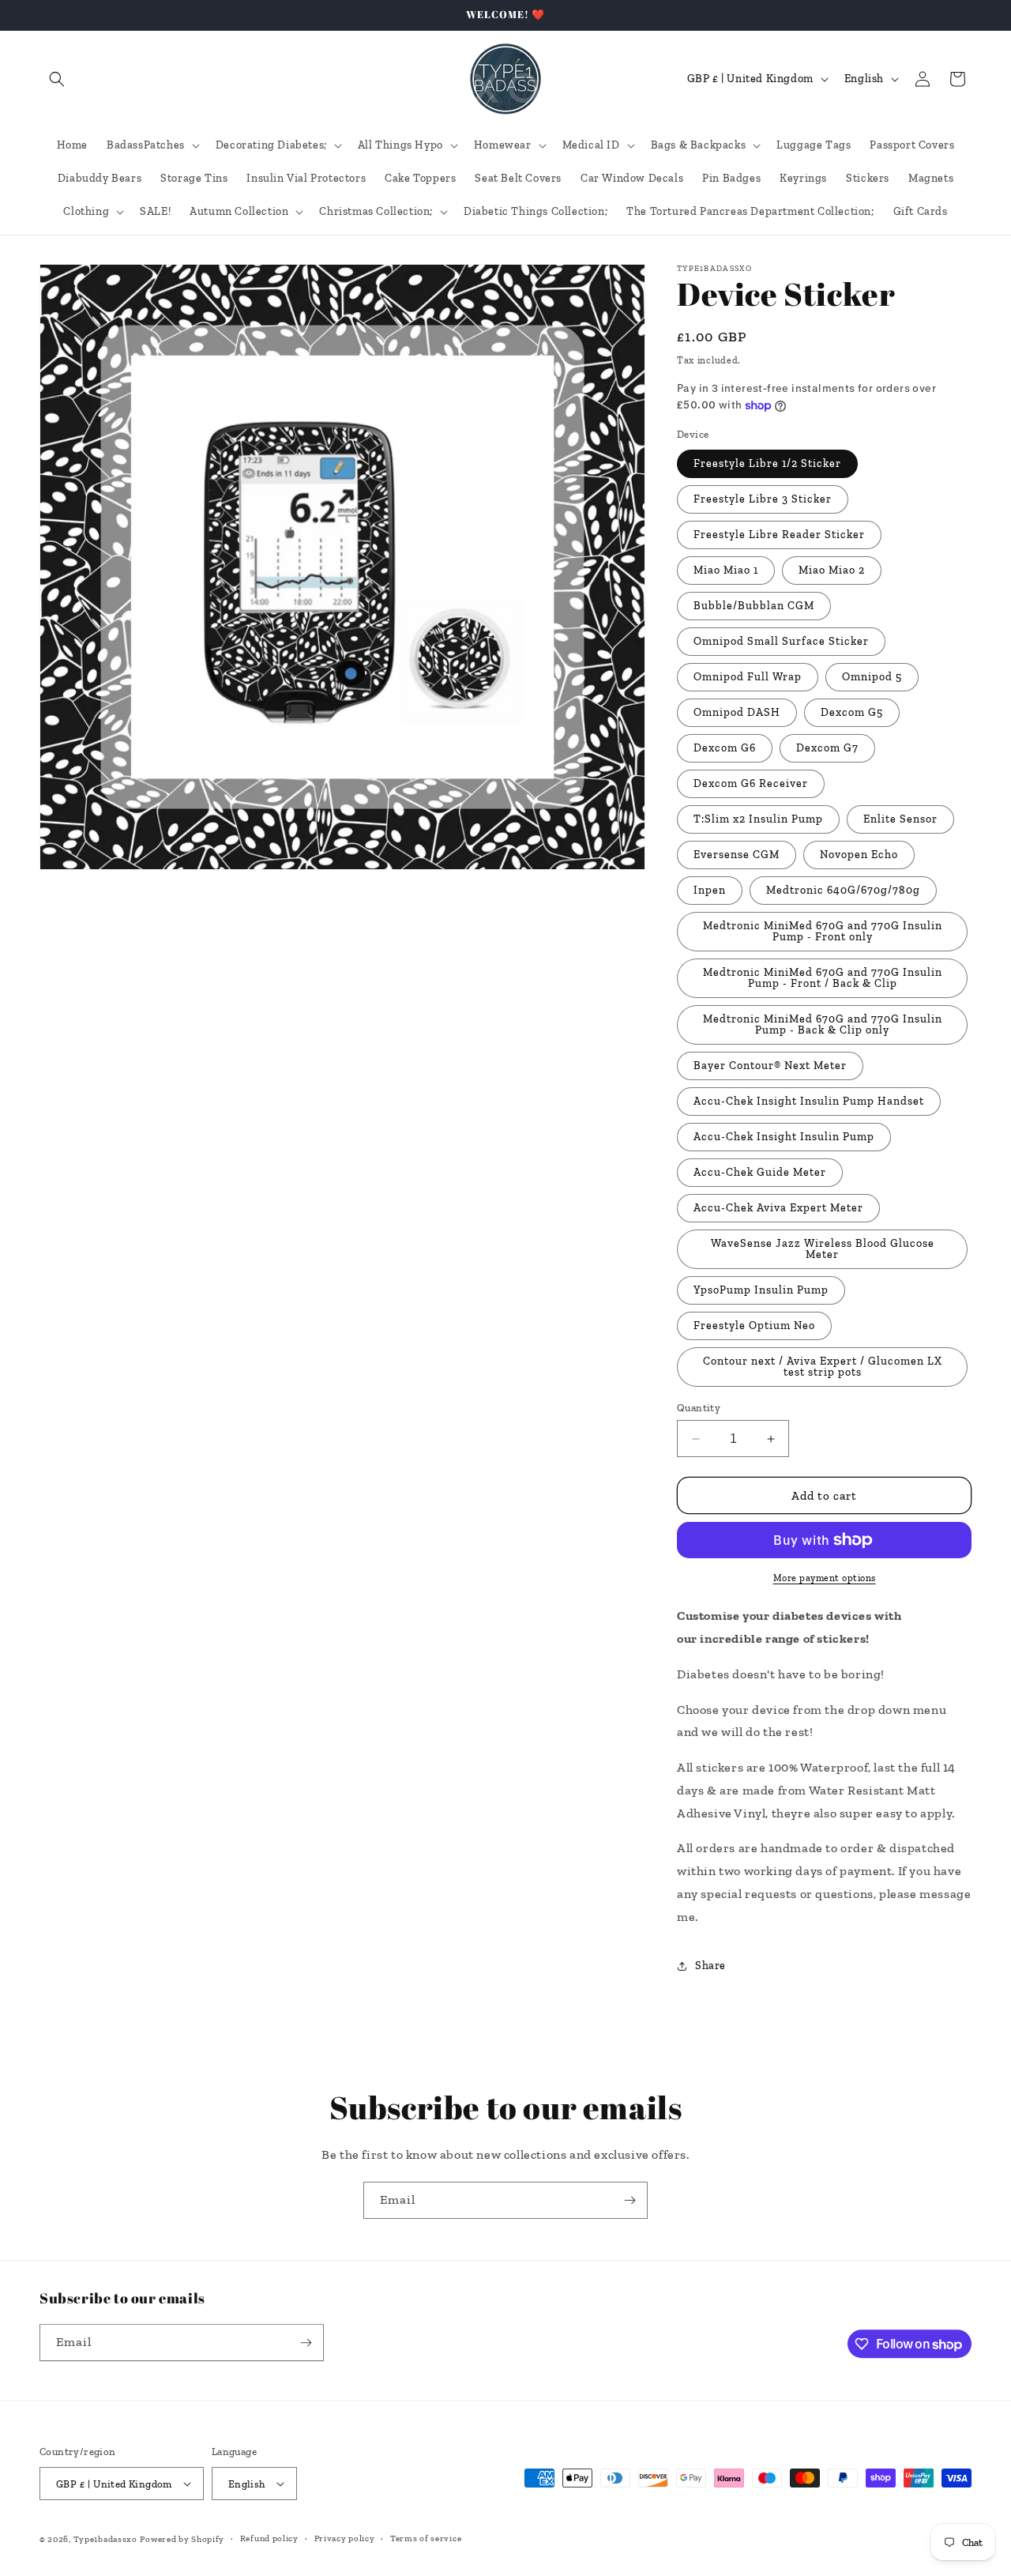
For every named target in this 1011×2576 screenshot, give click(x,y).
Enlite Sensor (900, 819)
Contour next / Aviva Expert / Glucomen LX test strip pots (823, 1367)
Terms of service (426, 2538)
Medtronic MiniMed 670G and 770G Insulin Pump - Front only (823, 931)
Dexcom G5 (852, 712)
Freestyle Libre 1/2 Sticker (767, 463)
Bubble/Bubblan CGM (754, 606)
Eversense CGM (737, 855)
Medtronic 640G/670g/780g (843, 890)
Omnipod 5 (872, 677)
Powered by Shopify (182, 2539)
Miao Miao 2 (832, 570)
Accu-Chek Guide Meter (760, 1172)
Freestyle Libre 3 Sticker (763, 499)
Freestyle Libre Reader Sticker (779, 535)
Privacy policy (345, 2538)
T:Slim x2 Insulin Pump (758, 819)
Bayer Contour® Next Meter (770, 1066)
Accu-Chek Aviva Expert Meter (778, 1208)
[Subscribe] (630, 2200)
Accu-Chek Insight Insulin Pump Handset (809, 1101)
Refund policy (269, 2538)
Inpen (710, 890)
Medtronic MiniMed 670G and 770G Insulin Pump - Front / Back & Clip (823, 978)
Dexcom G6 (725, 748)
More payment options (825, 1578)
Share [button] (710, 1966)
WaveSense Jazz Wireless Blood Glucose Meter (823, 1249)
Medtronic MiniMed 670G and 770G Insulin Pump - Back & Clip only (823, 1024)
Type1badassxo (105, 2539)
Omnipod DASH (737, 712)
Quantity (699, 1408)
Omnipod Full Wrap (748, 677)
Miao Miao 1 (726, 570)
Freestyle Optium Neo (754, 1326)
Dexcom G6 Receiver (751, 783)
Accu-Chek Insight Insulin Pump (784, 1137)
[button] (57, 79)
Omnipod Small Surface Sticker (781, 641)
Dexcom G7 (827, 748)
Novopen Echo (859, 855)
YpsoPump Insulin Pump (761, 1290)
